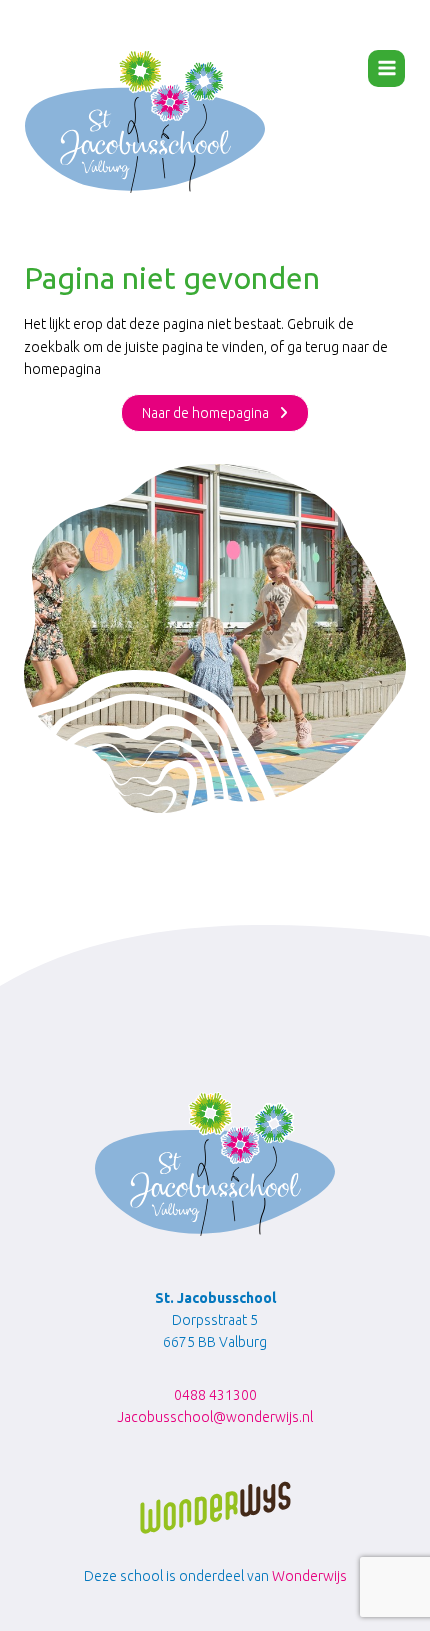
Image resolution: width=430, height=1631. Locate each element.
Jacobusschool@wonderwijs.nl (215, 1417)
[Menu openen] (386, 68)
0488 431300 (215, 1395)
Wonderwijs (309, 1576)
